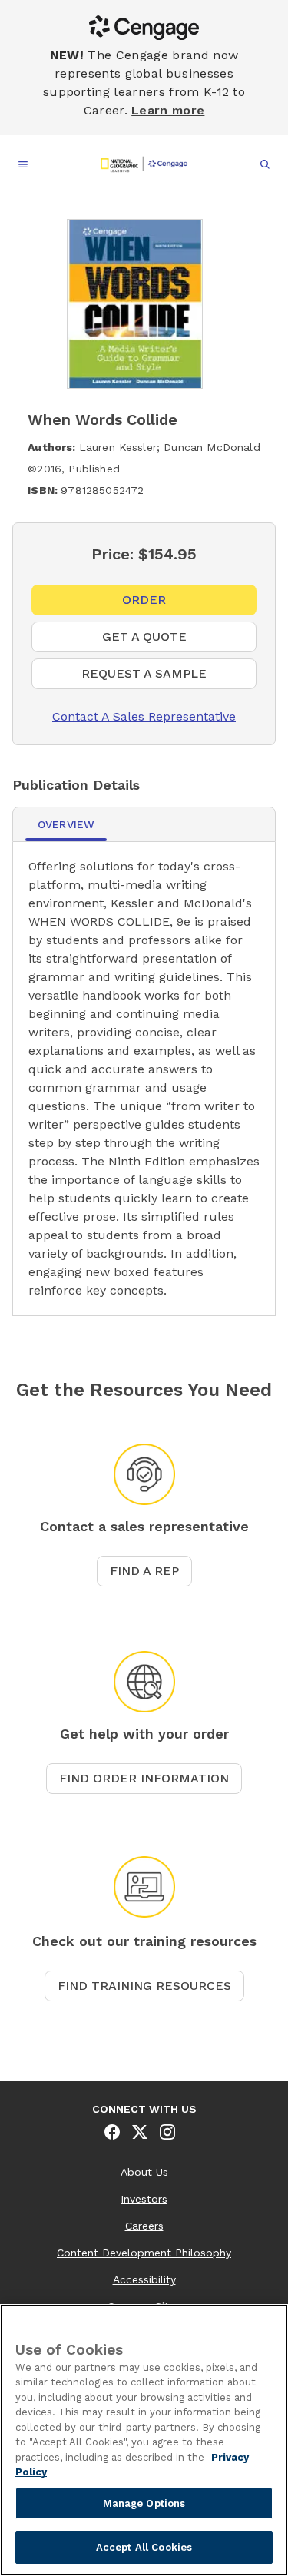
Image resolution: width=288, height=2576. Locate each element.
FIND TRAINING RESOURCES (144, 1986)
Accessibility (144, 2279)
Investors (144, 2199)
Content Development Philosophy (144, 2253)
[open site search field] (265, 164)
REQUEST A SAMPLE (169, 678)
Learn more (168, 110)
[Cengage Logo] (144, 164)
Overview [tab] (66, 824)
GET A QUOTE (166, 641)
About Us (144, 2172)
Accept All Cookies (144, 2547)
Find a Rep (144, 1571)
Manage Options (144, 2503)
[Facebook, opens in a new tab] (112, 2132)
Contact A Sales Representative (134, 716)
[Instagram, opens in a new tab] (167, 2132)
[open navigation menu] (23, 164)
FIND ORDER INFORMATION (144, 1778)
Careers (144, 2226)
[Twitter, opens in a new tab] (140, 2132)
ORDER (155, 604)
